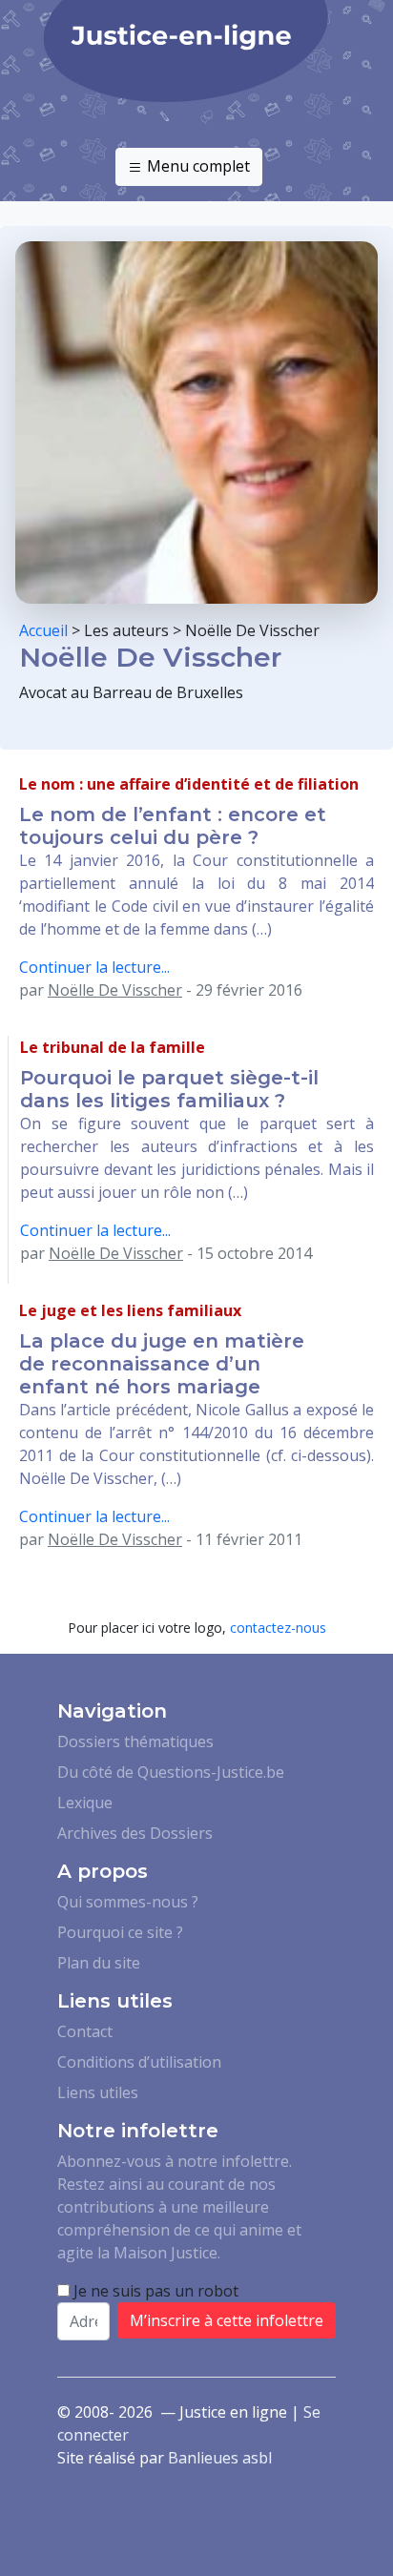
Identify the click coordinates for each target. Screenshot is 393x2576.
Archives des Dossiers (135, 1833)
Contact (85, 2031)
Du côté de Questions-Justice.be (171, 1772)
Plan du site (99, 1963)
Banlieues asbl (220, 2458)
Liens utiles (98, 2092)
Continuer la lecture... (94, 967)
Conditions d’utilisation (139, 2062)
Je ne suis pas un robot (154, 2291)
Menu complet (196, 166)
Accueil (43, 630)
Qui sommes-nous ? (128, 1902)
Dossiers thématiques (135, 1741)
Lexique (85, 1803)
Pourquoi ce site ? (120, 1932)
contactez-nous (278, 1628)
